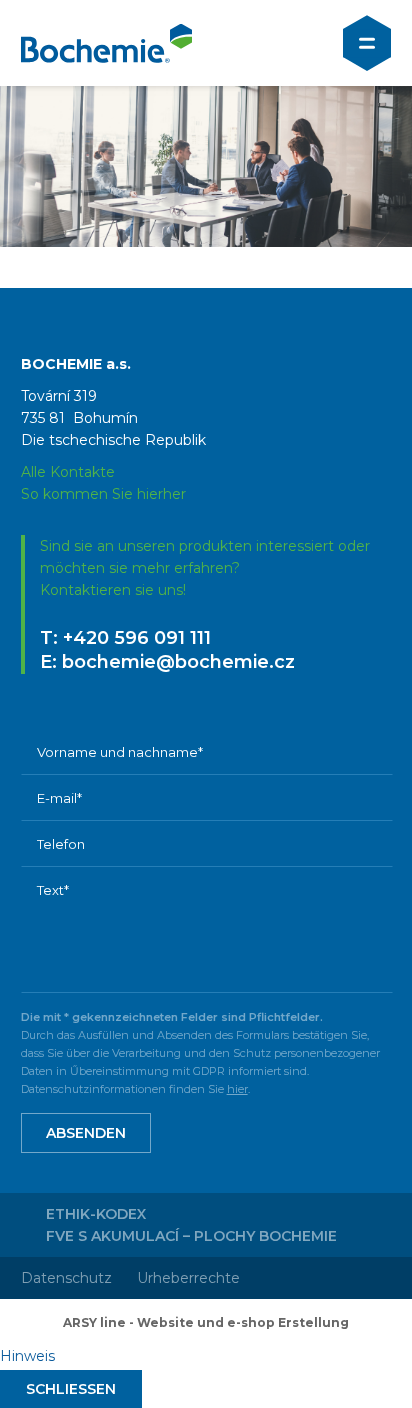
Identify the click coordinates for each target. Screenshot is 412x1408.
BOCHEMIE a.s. (106, 43)
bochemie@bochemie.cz (178, 662)
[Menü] (367, 42)
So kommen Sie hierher (103, 494)
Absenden (86, 1133)
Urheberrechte (188, 1278)
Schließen (71, 1389)
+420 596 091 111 (137, 638)
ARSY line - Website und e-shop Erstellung (206, 1322)
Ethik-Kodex (96, 1214)
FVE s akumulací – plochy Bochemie (191, 1236)
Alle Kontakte (68, 472)
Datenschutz (66, 1278)
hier (237, 1089)
